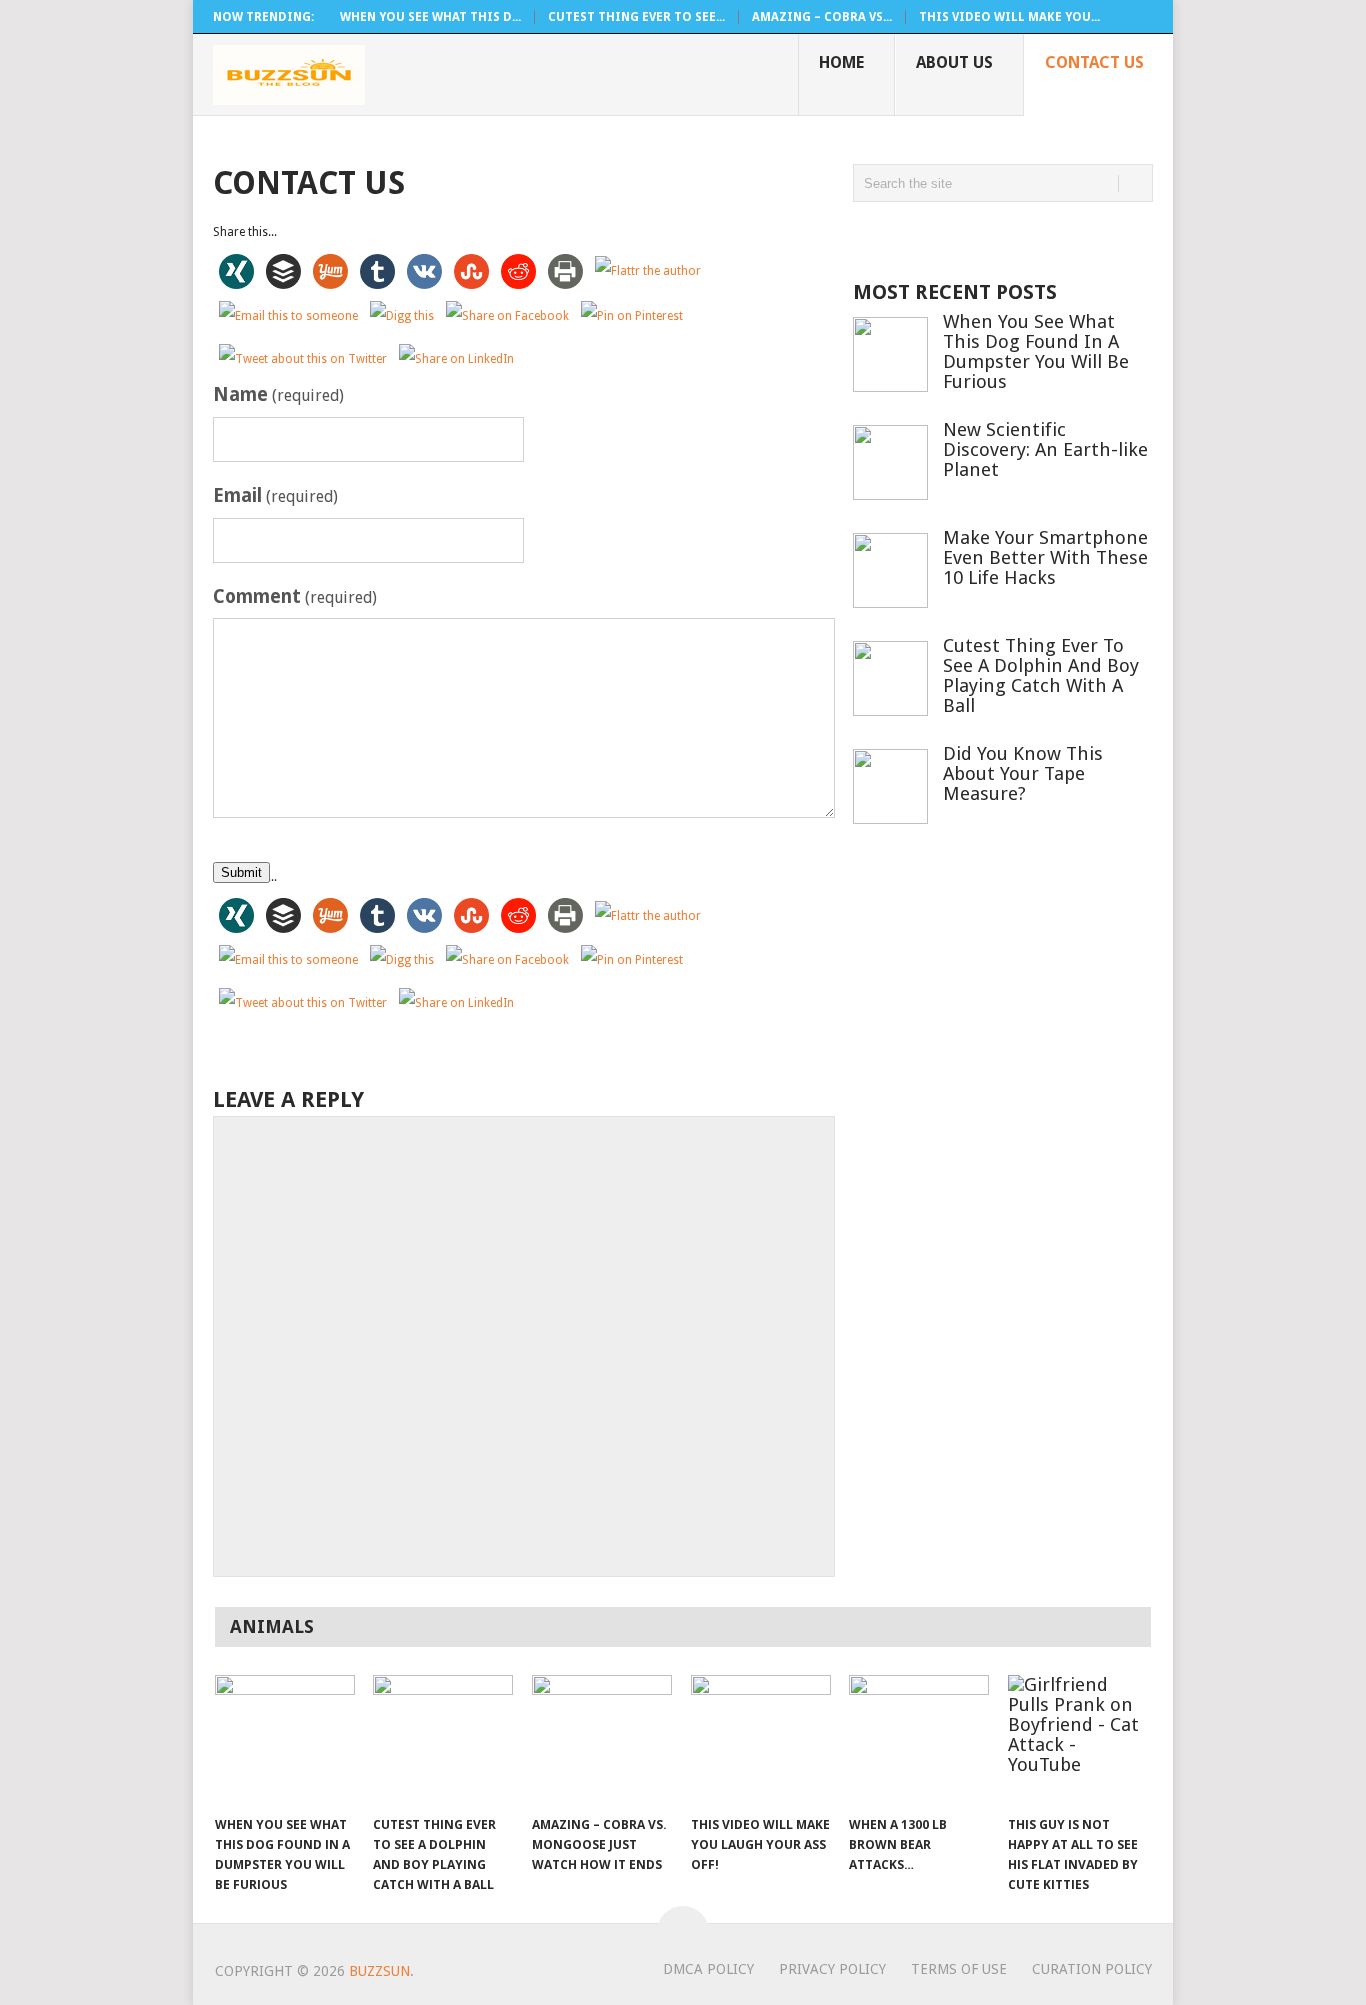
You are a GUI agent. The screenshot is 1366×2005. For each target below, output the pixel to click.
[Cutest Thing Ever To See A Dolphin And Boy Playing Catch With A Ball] (443, 1740)
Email (275, 495)
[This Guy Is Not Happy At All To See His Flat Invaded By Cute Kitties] (1078, 1740)
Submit (241, 872)
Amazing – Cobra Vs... (822, 17)
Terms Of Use (959, 1969)
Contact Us (1094, 62)
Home (841, 62)
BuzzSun (379, 1971)
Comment (295, 596)
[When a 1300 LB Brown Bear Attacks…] (919, 1740)
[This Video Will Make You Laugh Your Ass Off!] (761, 1740)
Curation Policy (1092, 1969)
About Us (954, 62)
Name (278, 394)
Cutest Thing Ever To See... (636, 17)
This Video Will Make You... (1009, 17)
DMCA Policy (708, 1969)
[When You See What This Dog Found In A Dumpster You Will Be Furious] (285, 1740)
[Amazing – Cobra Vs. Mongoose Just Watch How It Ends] (602, 1740)
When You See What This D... (430, 17)
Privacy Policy (832, 1969)
